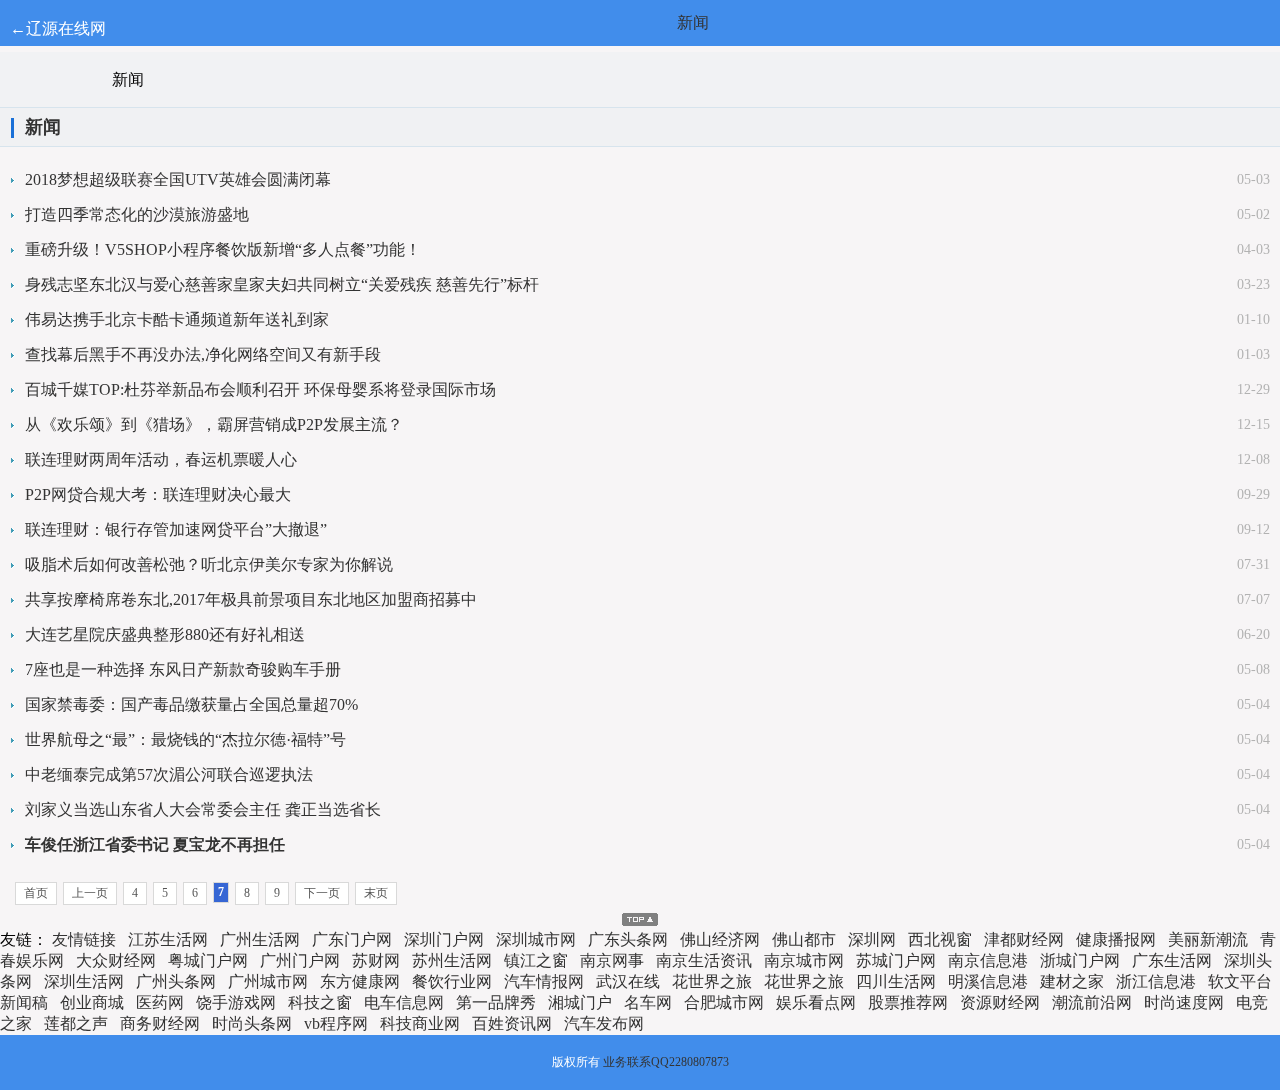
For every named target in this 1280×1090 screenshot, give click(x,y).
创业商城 (92, 1002)
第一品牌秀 (496, 1002)
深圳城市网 (536, 939)
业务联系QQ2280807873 (666, 1062)
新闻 (693, 22)
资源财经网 (1000, 1002)
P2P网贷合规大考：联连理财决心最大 (158, 494)
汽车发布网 (604, 1023)
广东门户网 (352, 939)
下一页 (322, 893)
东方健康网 (360, 981)
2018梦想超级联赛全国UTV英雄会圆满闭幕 (178, 179)
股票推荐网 (908, 1002)
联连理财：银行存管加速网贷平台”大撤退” (176, 529)
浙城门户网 (1080, 960)
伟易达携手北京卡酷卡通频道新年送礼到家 (177, 319)
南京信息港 (988, 960)
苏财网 (376, 960)
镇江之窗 (536, 960)
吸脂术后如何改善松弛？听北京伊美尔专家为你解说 (209, 564)
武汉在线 (628, 981)
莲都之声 (76, 1023)
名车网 (648, 1002)
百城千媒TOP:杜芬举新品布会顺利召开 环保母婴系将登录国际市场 (260, 389)
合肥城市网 (724, 1002)
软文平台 (1240, 981)
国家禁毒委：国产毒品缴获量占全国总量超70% (191, 704)
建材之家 (1072, 981)
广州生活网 (260, 939)
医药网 (160, 1002)
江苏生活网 (168, 939)
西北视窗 (940, 939)
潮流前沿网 (1092, 1002)
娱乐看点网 (816, 1002)
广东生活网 (1172, 960)
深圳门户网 (444, 939)
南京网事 (612, 960)
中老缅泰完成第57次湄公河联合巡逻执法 (169, 774)
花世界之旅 (712, 981)
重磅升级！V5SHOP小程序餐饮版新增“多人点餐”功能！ (223, 249)
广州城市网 (268, 981)
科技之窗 (320, 1002)
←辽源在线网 (58, 28)
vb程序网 (336, 1023)
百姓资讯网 (512, 1023)
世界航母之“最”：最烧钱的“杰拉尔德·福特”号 (185, 739)
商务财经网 (160, 1023)
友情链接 (84, 939)
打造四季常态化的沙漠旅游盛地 (137, 214)
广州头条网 (176, 981)
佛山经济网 (720, 939)
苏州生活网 (452, 960)
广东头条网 (628, 939)
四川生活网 (896, 981)
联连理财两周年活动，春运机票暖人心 (161, 459)
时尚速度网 (1184, 1002)
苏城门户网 (896, 960)
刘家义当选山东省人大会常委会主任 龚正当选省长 (203, 809)
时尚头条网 (252, 1023)
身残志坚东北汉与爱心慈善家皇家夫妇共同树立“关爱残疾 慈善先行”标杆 (282, 284)
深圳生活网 (84, 981)
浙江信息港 (1156, 981)
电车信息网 (404, 1002)
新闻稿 (24, 1002)
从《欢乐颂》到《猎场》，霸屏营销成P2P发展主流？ (214, 424)
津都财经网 (1024, 939)
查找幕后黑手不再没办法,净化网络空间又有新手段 (203, 354)
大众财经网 (116, 960)
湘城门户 (580, 1002)
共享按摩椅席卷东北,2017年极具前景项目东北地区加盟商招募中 (251, 599)
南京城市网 (804, 960)
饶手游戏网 (236, 1002)
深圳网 (872, 939)
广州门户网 (300, 960)
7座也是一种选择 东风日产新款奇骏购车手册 (183, 669)
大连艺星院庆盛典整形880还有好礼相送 (165, 634)
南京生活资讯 (704, 960)
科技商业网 (420, 1023)
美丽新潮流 (1208, 939)
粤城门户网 (208, 960)
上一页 (90, 893)
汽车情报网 (544, 981)
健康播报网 (1116, 939)
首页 (36, 893)
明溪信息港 (988, 981)
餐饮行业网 (452, 981)
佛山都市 (804, 939)
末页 (376, 893)
